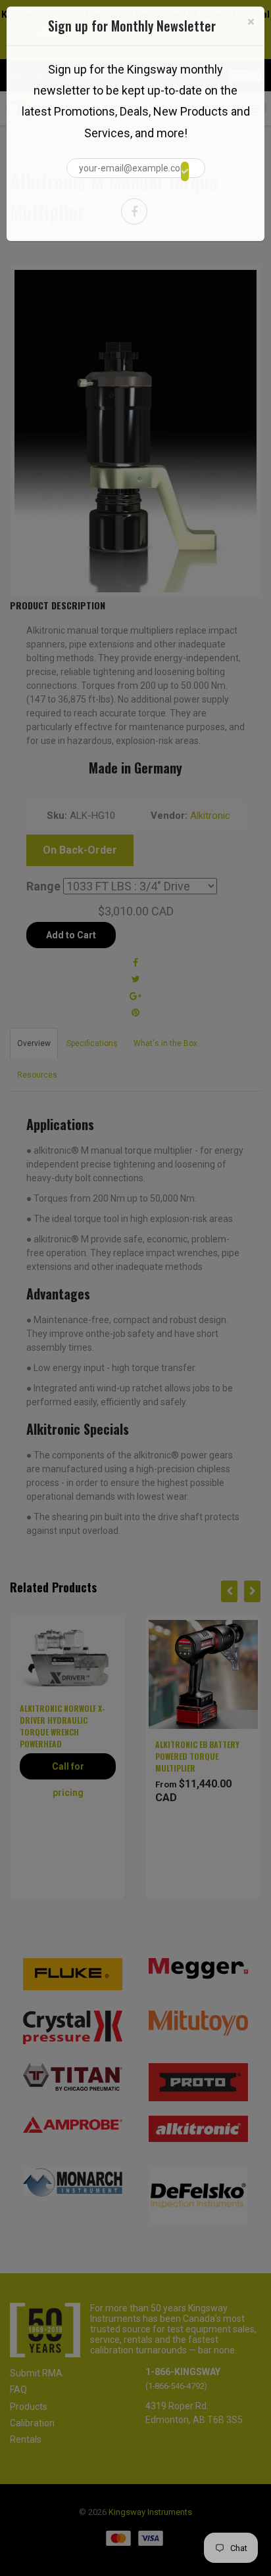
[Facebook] (134, 211)
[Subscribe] (185, 171)
